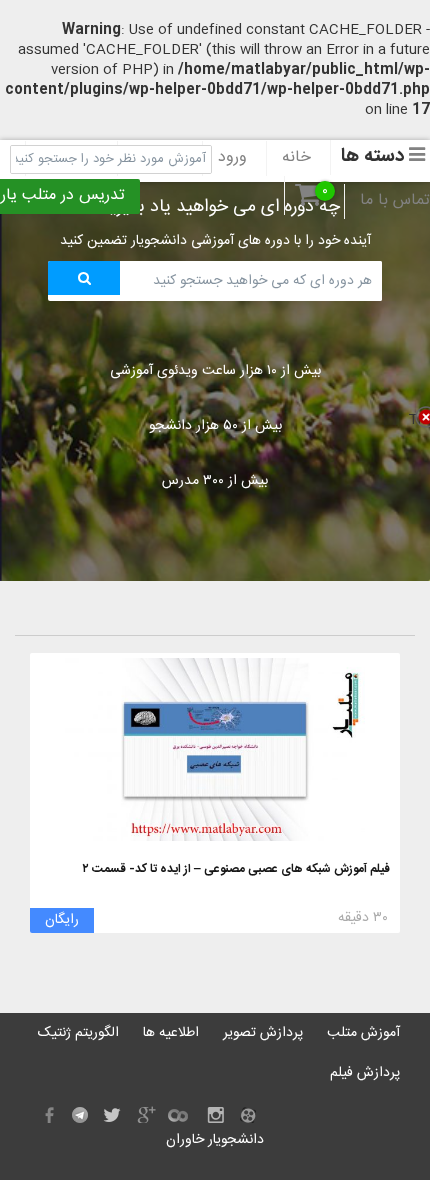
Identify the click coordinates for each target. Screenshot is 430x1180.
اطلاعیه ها (171, 1033)
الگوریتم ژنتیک (78, 1033)
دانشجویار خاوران (215, 1140)
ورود (232, 158)
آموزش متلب (363, 1033)
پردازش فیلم (365, 1073)
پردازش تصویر (263, 1033)
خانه (296, 158)
